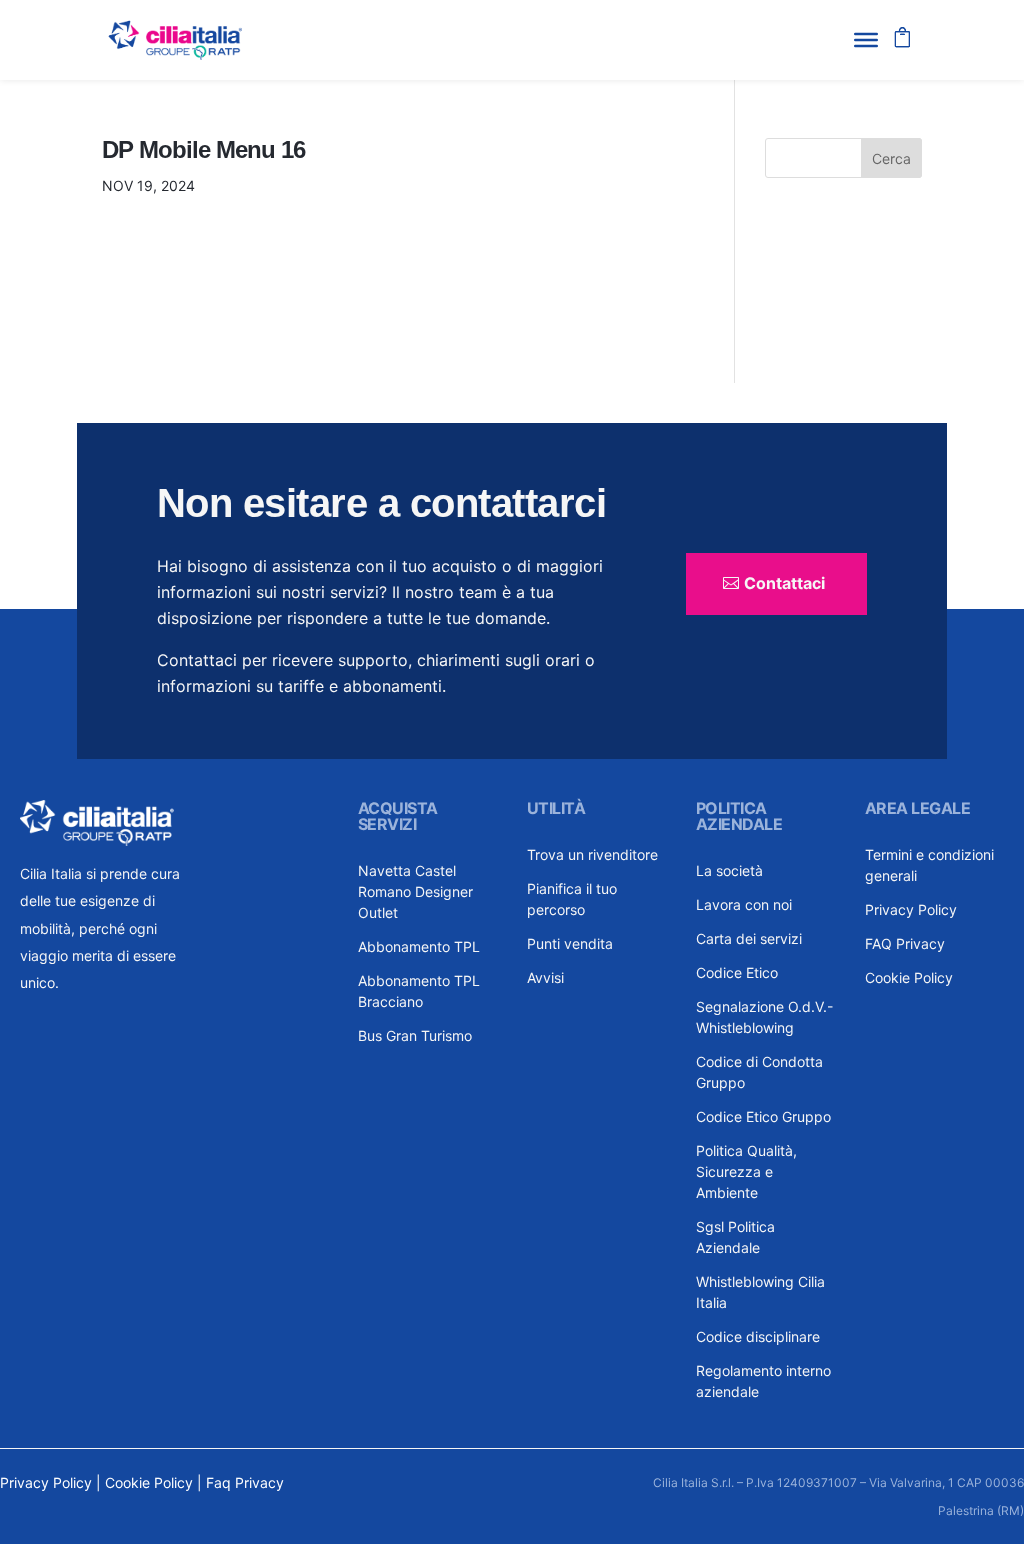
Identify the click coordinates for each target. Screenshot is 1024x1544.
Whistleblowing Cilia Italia (760, 1292)
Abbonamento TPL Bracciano (419, 991)
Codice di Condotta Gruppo (759, 1072)
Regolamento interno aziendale (763, 1381)
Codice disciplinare (758, 1336)
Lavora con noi (744, 904)
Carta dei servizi (749, 938)
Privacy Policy (911, 909)
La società (729, 870)
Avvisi (545, 977)
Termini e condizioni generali (929, 865)
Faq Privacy (245, 1482)
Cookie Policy (909, 977)
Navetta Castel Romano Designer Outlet (415, 891)
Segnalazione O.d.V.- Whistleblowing (764, 1017)
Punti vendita (570, 943)
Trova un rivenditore (592, 854)
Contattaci (784, 583)
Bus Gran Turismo (415, 1035)
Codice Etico (737, 972)
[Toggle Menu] (866, 40)
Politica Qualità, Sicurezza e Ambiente (746, 1171)
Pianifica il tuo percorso (572, 899)
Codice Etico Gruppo (763, 1116)
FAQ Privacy (905, 943)
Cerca (891, 158)
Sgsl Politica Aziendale (735, 1237)
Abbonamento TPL (419, 946)
